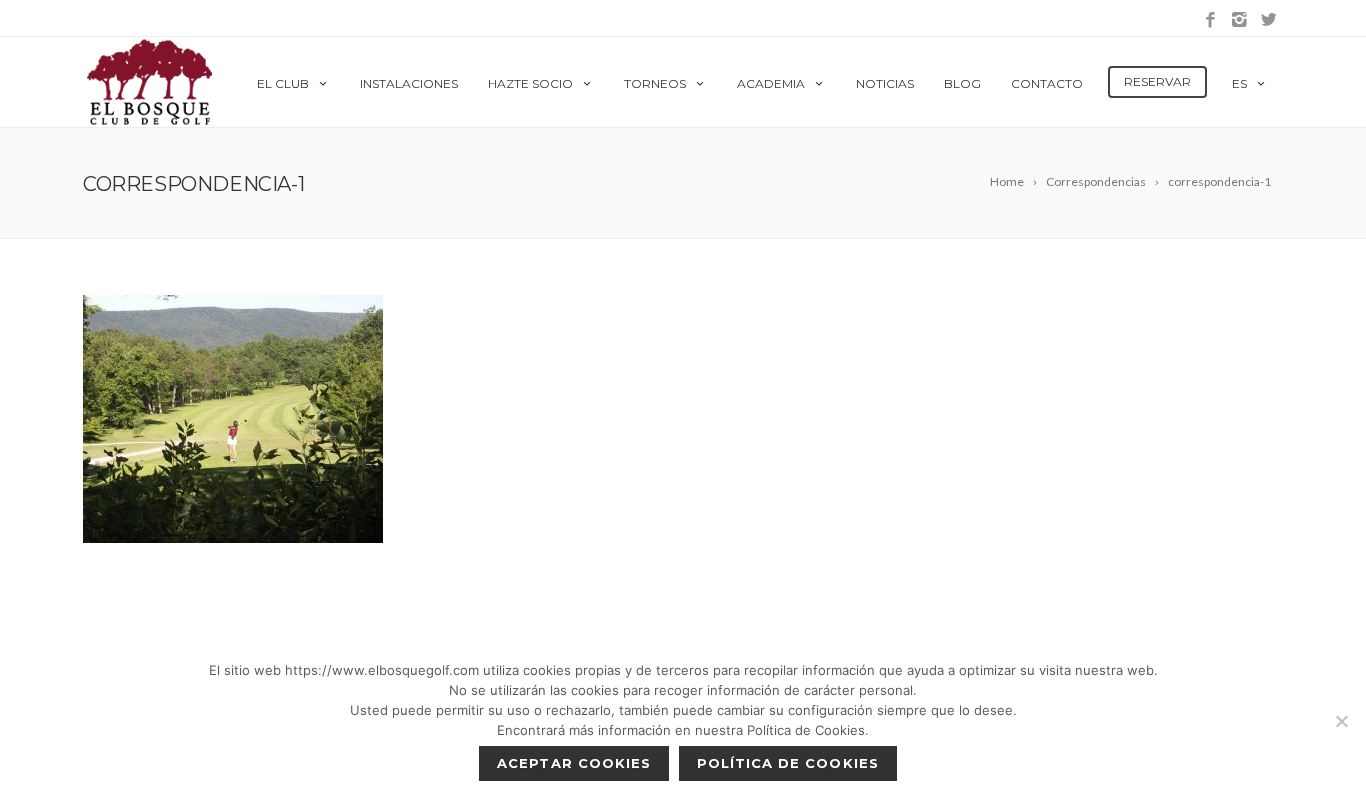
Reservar (1157, 81)
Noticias (885, 83)
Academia (771, 83)
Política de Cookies (788, 763)
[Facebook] (1210, 20)
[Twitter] (1268, 20)
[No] (1341, 721)
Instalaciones (409, 83)
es (1239, 83)
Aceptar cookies (574, 763)
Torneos (655, 83)
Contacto (1047, 83)
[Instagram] (1239, 20)
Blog (962, 83)
